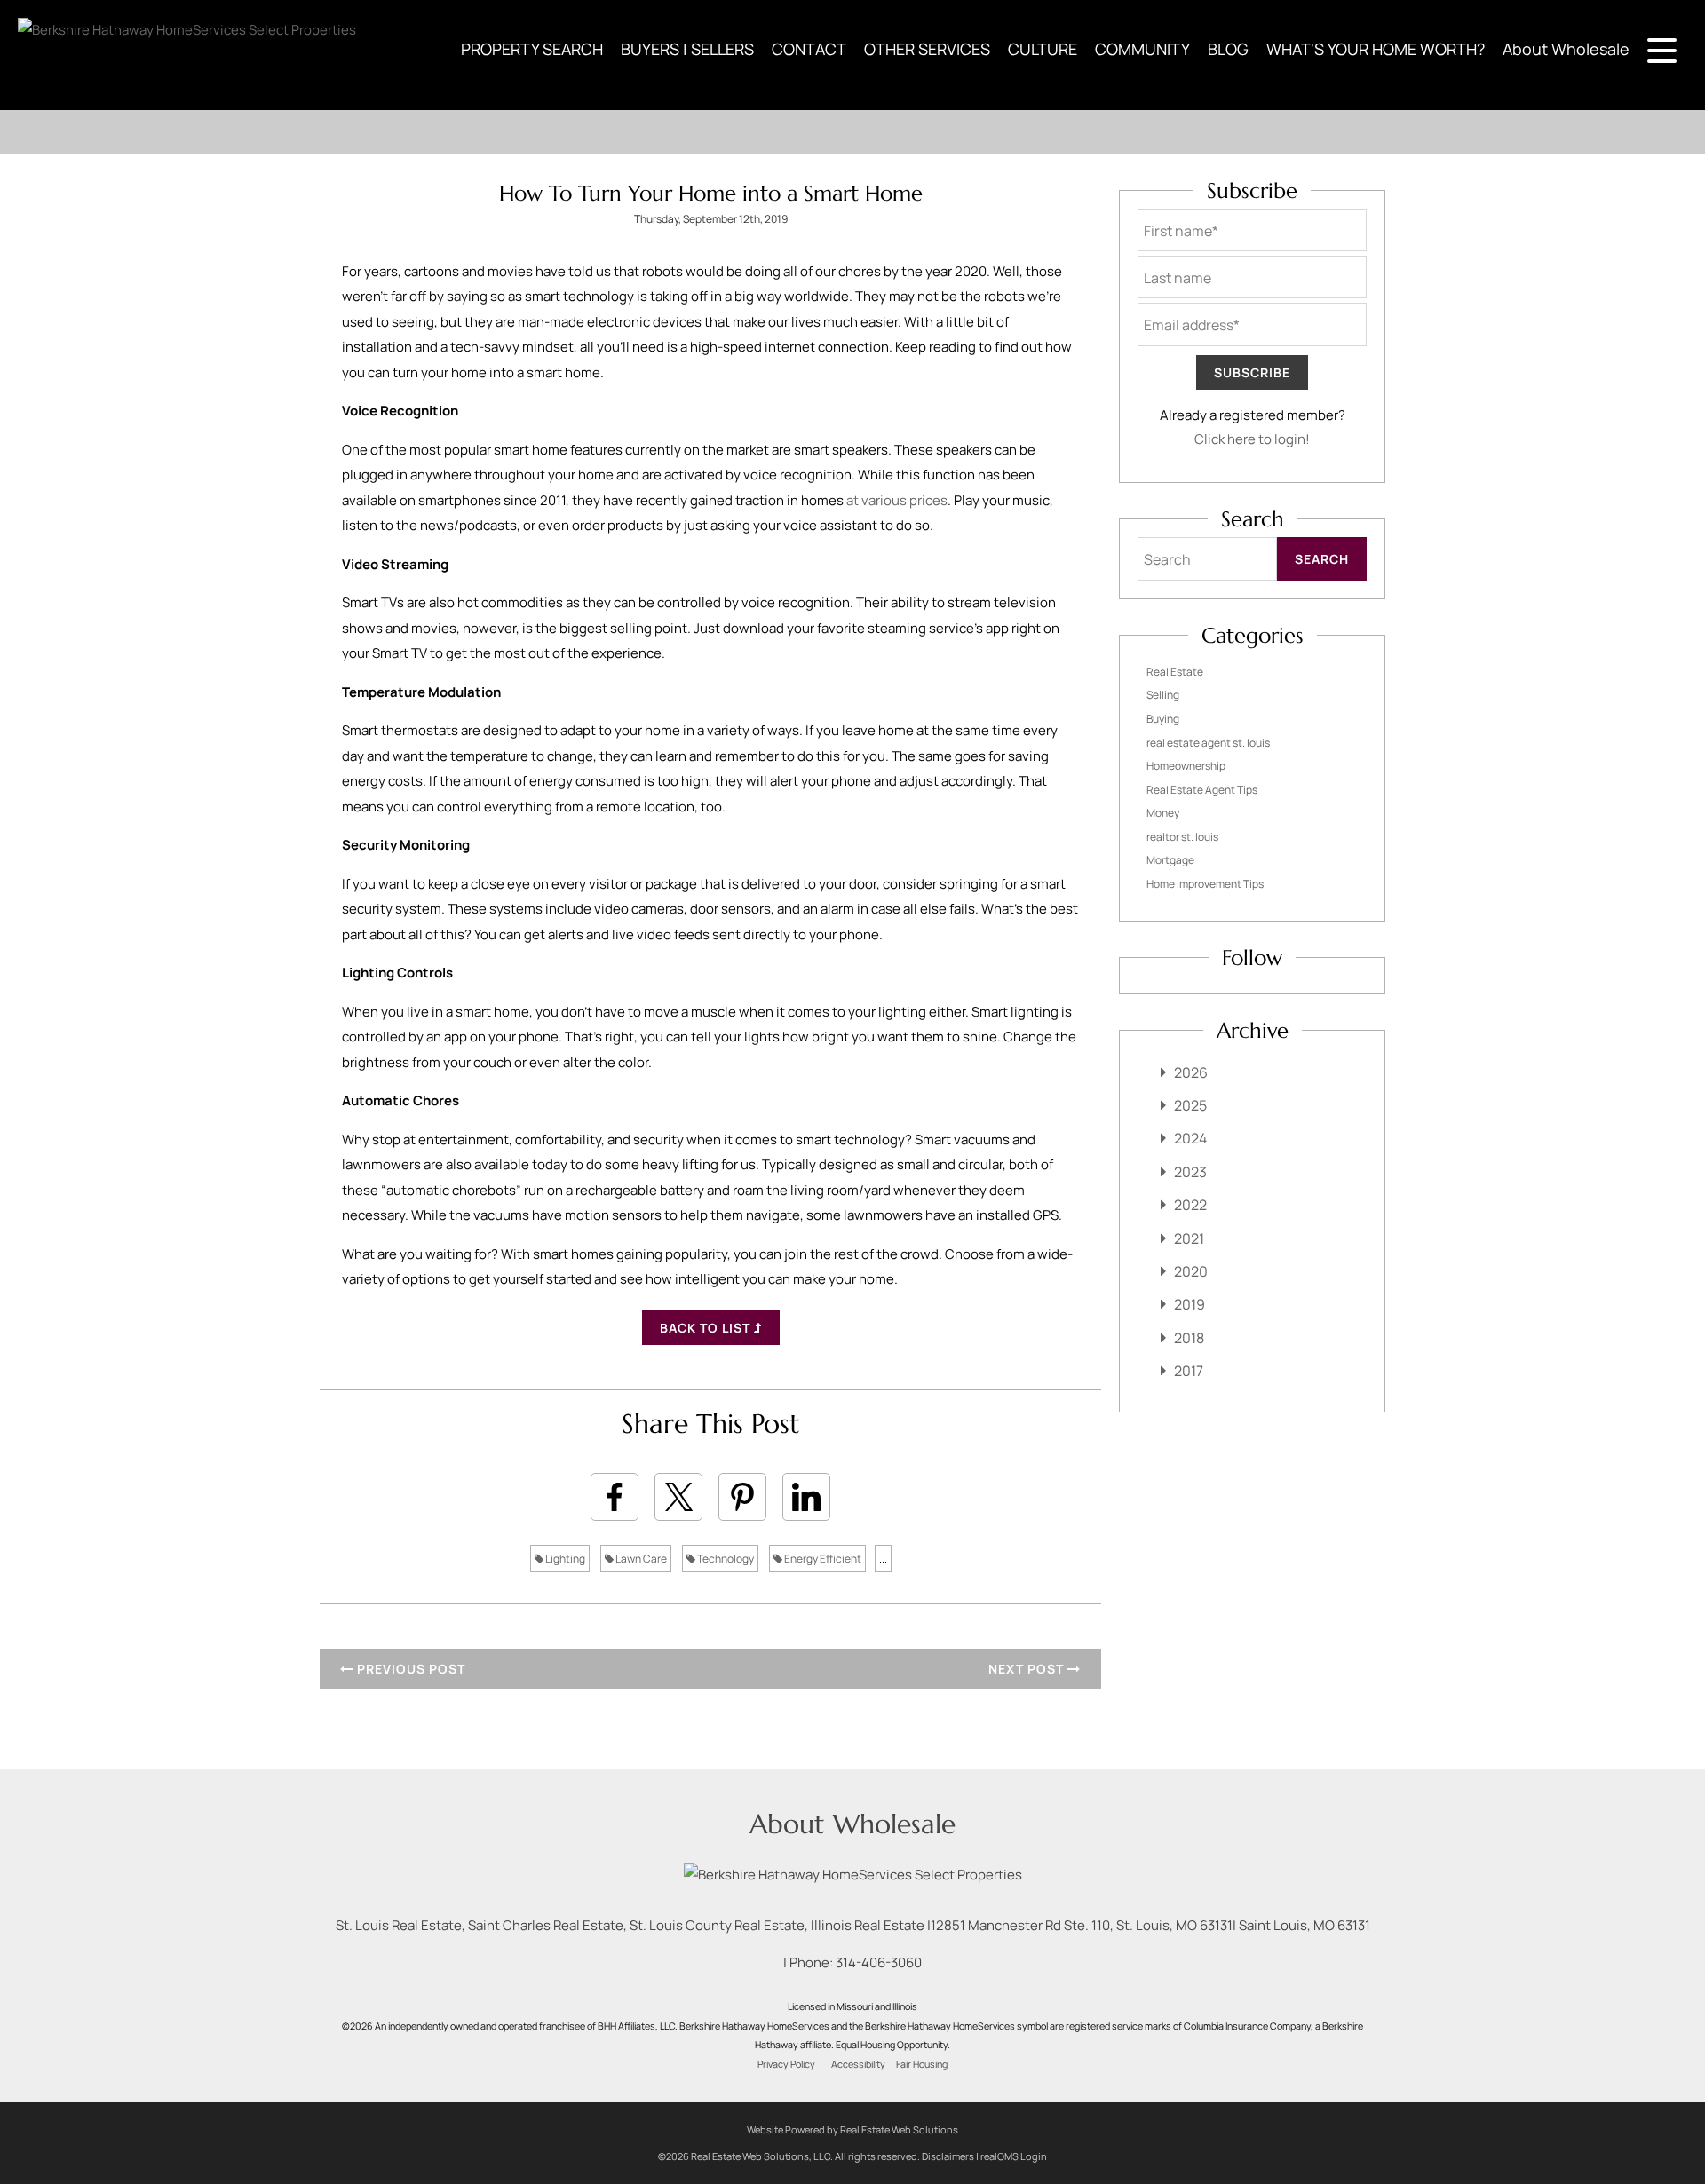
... (883, 1559)
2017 (1189, 1371)
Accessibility (858, 2064)
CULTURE (1043, 49)
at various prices (897, 500)
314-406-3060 (879, 1962)
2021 (1189, 1238)
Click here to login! (1252, 439)
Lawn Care (640, 1559)
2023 (1190, 1172)
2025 (1190, 1105)
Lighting (564, 1559)
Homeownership (1186, 766)
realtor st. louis (1182, 837)
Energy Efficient (822, 1559)
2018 (1189, 1338)
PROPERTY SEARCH (532, 49)
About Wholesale (1566, 49)
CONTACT (809, 49)
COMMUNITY (1142, 49)
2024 (1190, 1138)
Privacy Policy (786, 2064)
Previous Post (409, 1669)
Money (1163, 813)
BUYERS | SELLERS (687, 49)
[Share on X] (678, 1497)
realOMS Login (1014, 2156)
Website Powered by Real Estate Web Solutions (852, 2129)
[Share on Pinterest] (742, 1497)
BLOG (1228, 49)
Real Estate (1175, 672)
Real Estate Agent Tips (1202, 790)
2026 (1191, 1072)
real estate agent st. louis (1208, 743)
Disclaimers (948, 2156)
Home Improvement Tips (1205, 884)
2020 (1191, 1271)
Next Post (1028, 1669)
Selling (1163, 695)
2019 (1190, 1304)
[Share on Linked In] (806, 1497)
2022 (1190, 1205)
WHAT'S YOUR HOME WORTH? (1376, 49)
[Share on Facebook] (615, 1497)
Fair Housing (922, 2064)
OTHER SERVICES (927, 49)
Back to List (707, 1328)
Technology (725, 1559)
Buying (1163, 719)
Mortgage (1170, 860)
